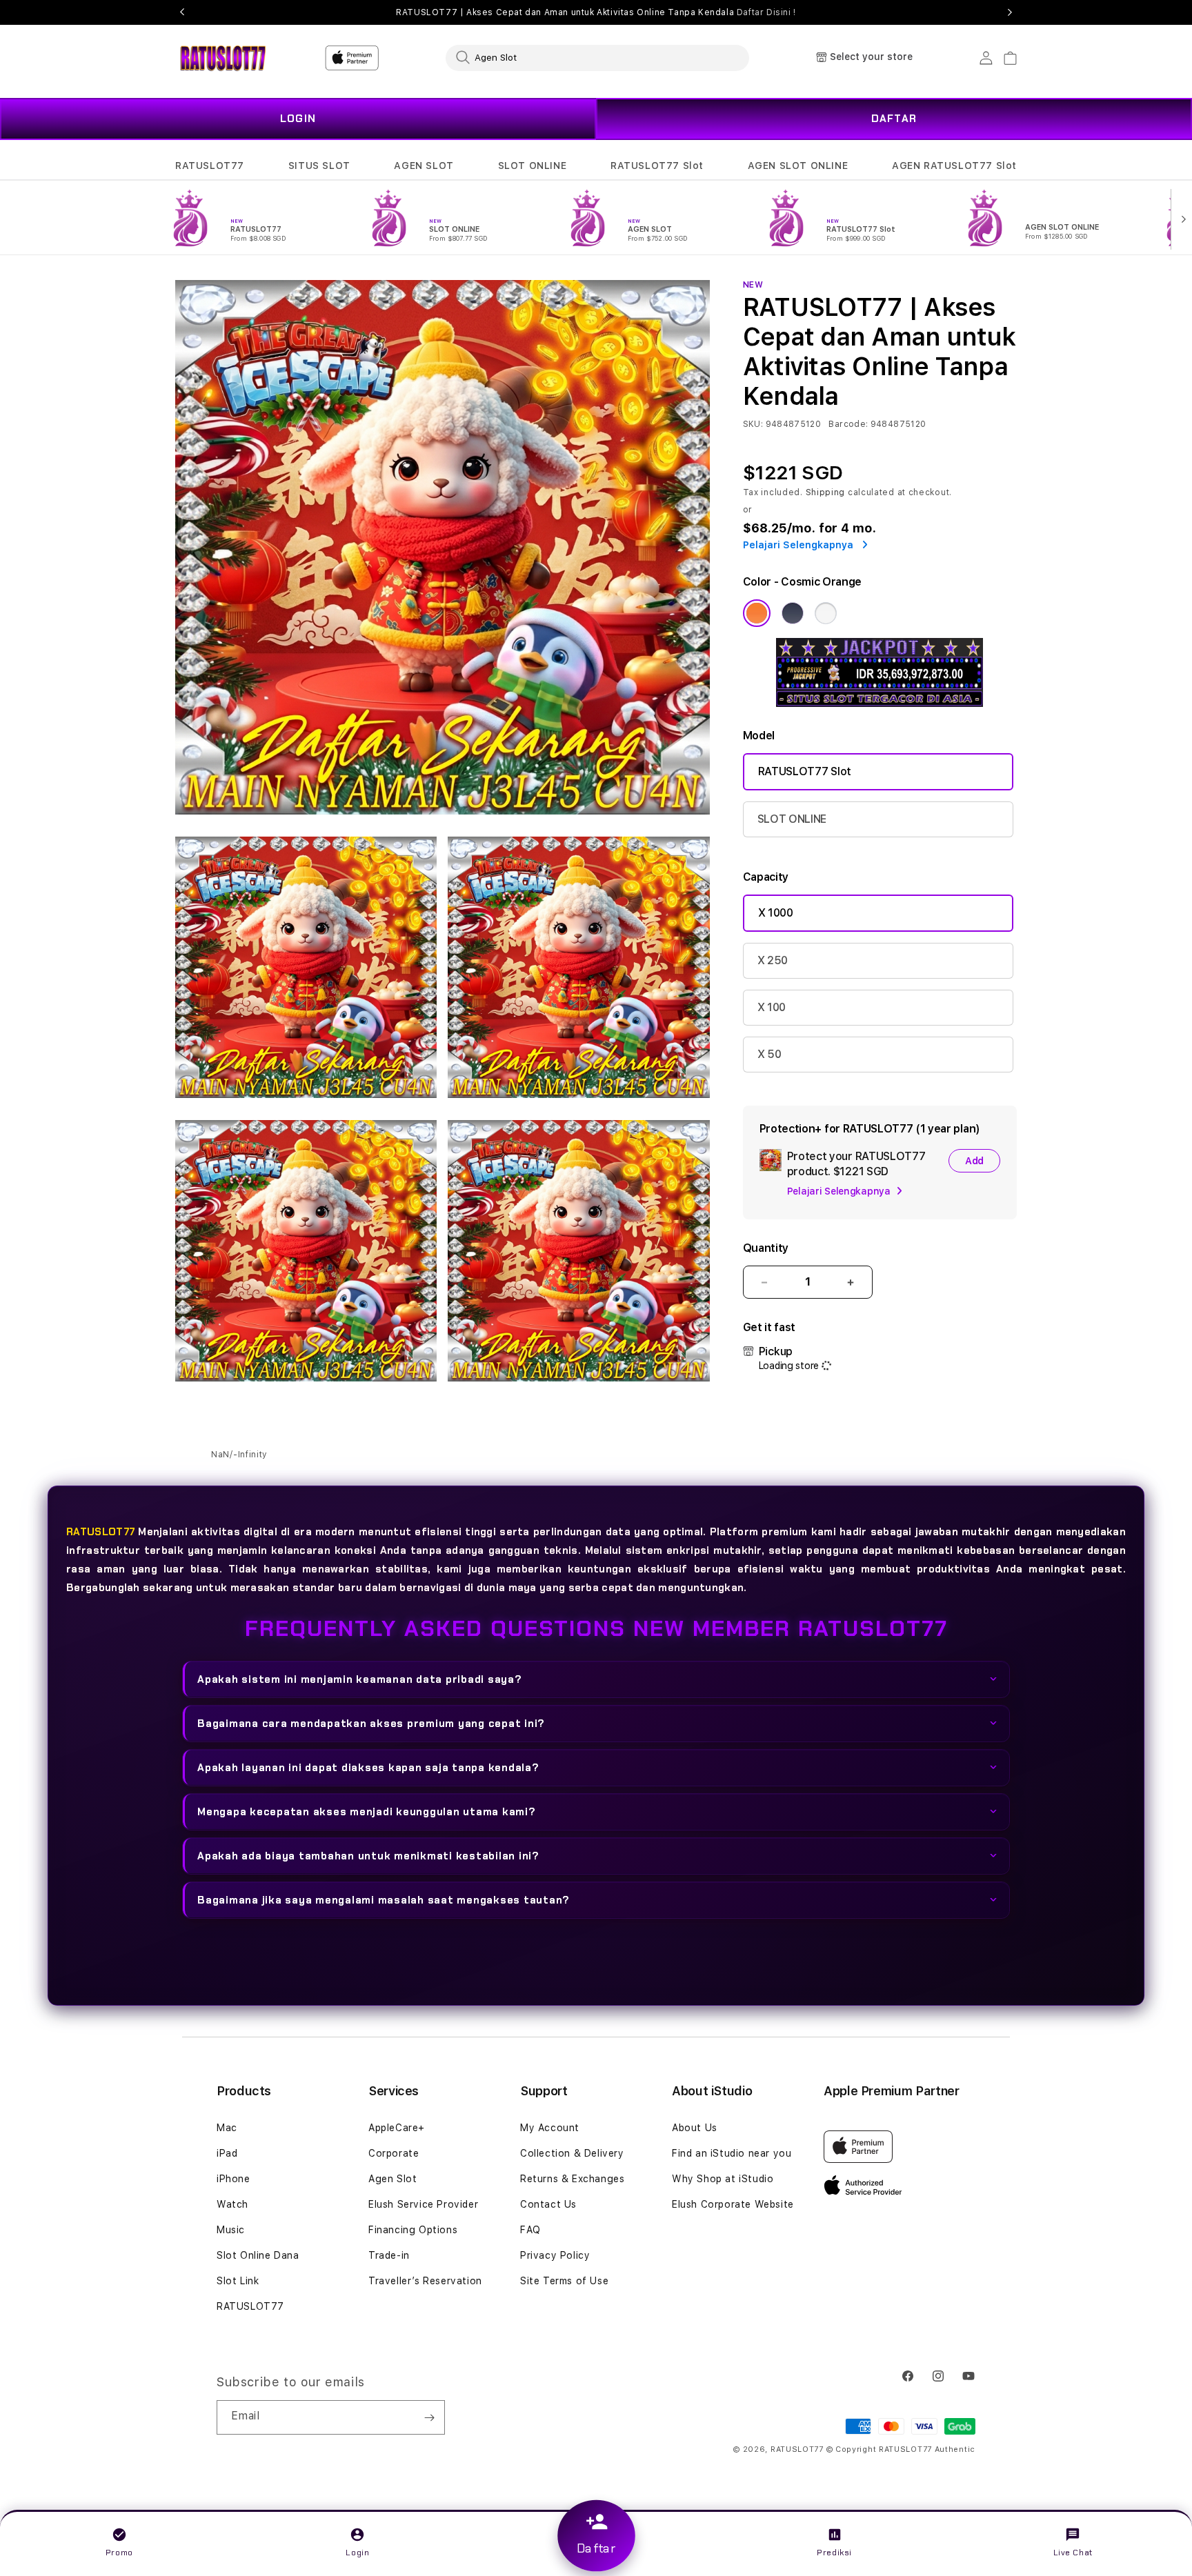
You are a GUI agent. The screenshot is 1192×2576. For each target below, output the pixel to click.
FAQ (530, 2230)
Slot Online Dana (258, 2255)
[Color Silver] (826, 613)
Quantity (766, 1248)
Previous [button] (182, 12)
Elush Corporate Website (733, 2204)
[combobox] (597, 57)
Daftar (596, 2549)
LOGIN (298, 119)
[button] (210, 166)
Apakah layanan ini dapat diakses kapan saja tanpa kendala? (368, 1767)
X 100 (772, 1007)
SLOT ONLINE (533, 166)
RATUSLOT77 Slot (657, 166)
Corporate (394, 2153)
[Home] (223, 58)
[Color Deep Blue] (793, 613)
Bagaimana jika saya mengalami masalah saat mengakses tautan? (384, 1899)
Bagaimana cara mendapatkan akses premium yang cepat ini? (371, 1723)
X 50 (769, 1054)
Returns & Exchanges (572, 2179)
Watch (232, 2204)
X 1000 (776, 913)
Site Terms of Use (564, 2281)
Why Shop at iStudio (723, 2179)
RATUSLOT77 (210, 166)
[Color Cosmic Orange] (757, 613)
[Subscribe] (429, 2417)
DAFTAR (894, 119)
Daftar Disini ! (766, 12)
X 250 (773, 960)
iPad (227, 2153)
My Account (550, 2128)
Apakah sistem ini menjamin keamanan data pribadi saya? (360, 1679)
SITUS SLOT (319, 166)
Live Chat (1073, 2553)
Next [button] (1010, 12)
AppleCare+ (397, 2128)
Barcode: (848, 424)
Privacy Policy (555, 2255)
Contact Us (548, 2204)
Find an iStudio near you (732, 2153)
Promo (119, 2553)
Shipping (826, 492)
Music (231, 2230)
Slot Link (238, 2281)
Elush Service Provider (423, 2204)
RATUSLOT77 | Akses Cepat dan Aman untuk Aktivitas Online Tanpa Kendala (596, 12)
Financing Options (413, 2230)
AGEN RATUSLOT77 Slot (954, 166)
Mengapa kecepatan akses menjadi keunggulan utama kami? (367, 1811)
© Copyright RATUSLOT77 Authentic (901, 2449)
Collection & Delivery (572, 2153)
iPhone (234, 2179)
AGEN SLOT (424, 166)
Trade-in (389, 2255)
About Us (695, 2128)
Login (357, 2553)
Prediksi (834, 2553)
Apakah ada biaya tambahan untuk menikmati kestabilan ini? (368, 1855)
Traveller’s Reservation (425, 2281)
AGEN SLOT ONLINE (798, 166)
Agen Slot (393, 2179)
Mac (227, 2128)
